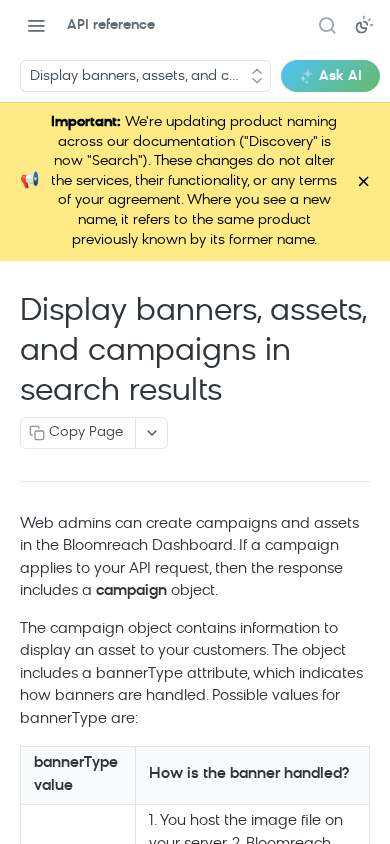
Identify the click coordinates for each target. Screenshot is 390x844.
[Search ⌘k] (327, 25)
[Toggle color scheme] (364, 25)
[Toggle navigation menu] (36, 25)
